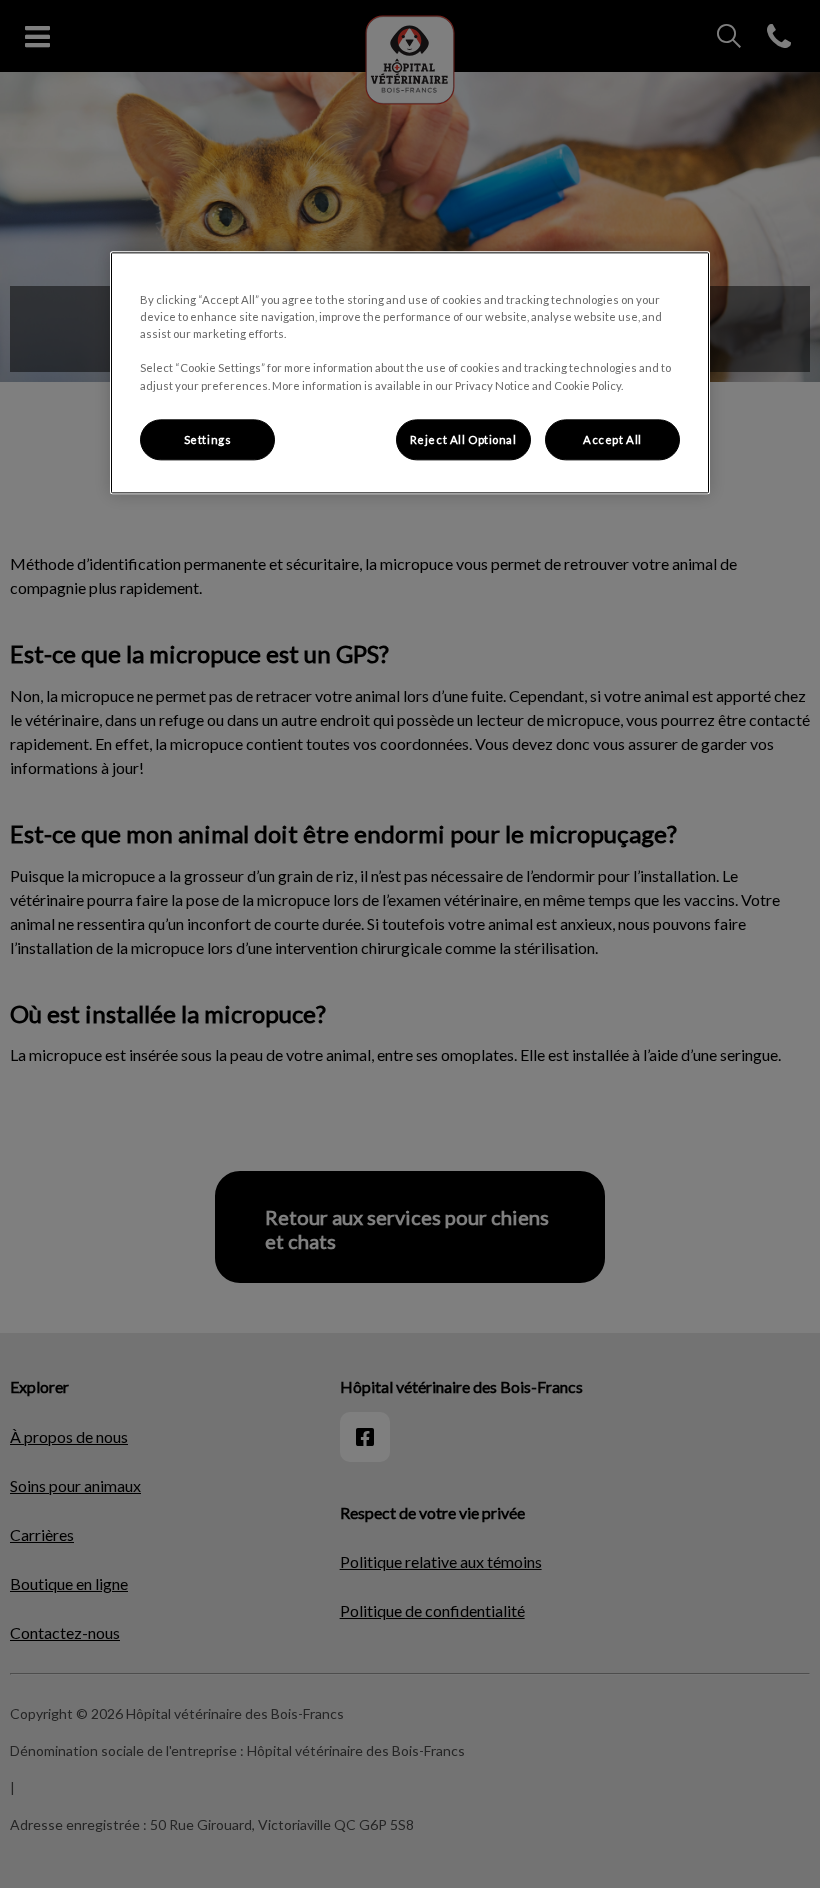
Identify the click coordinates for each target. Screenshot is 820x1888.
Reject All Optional (463, 439)
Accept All (612, 439)
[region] (410, 373)
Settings (208, 439)
